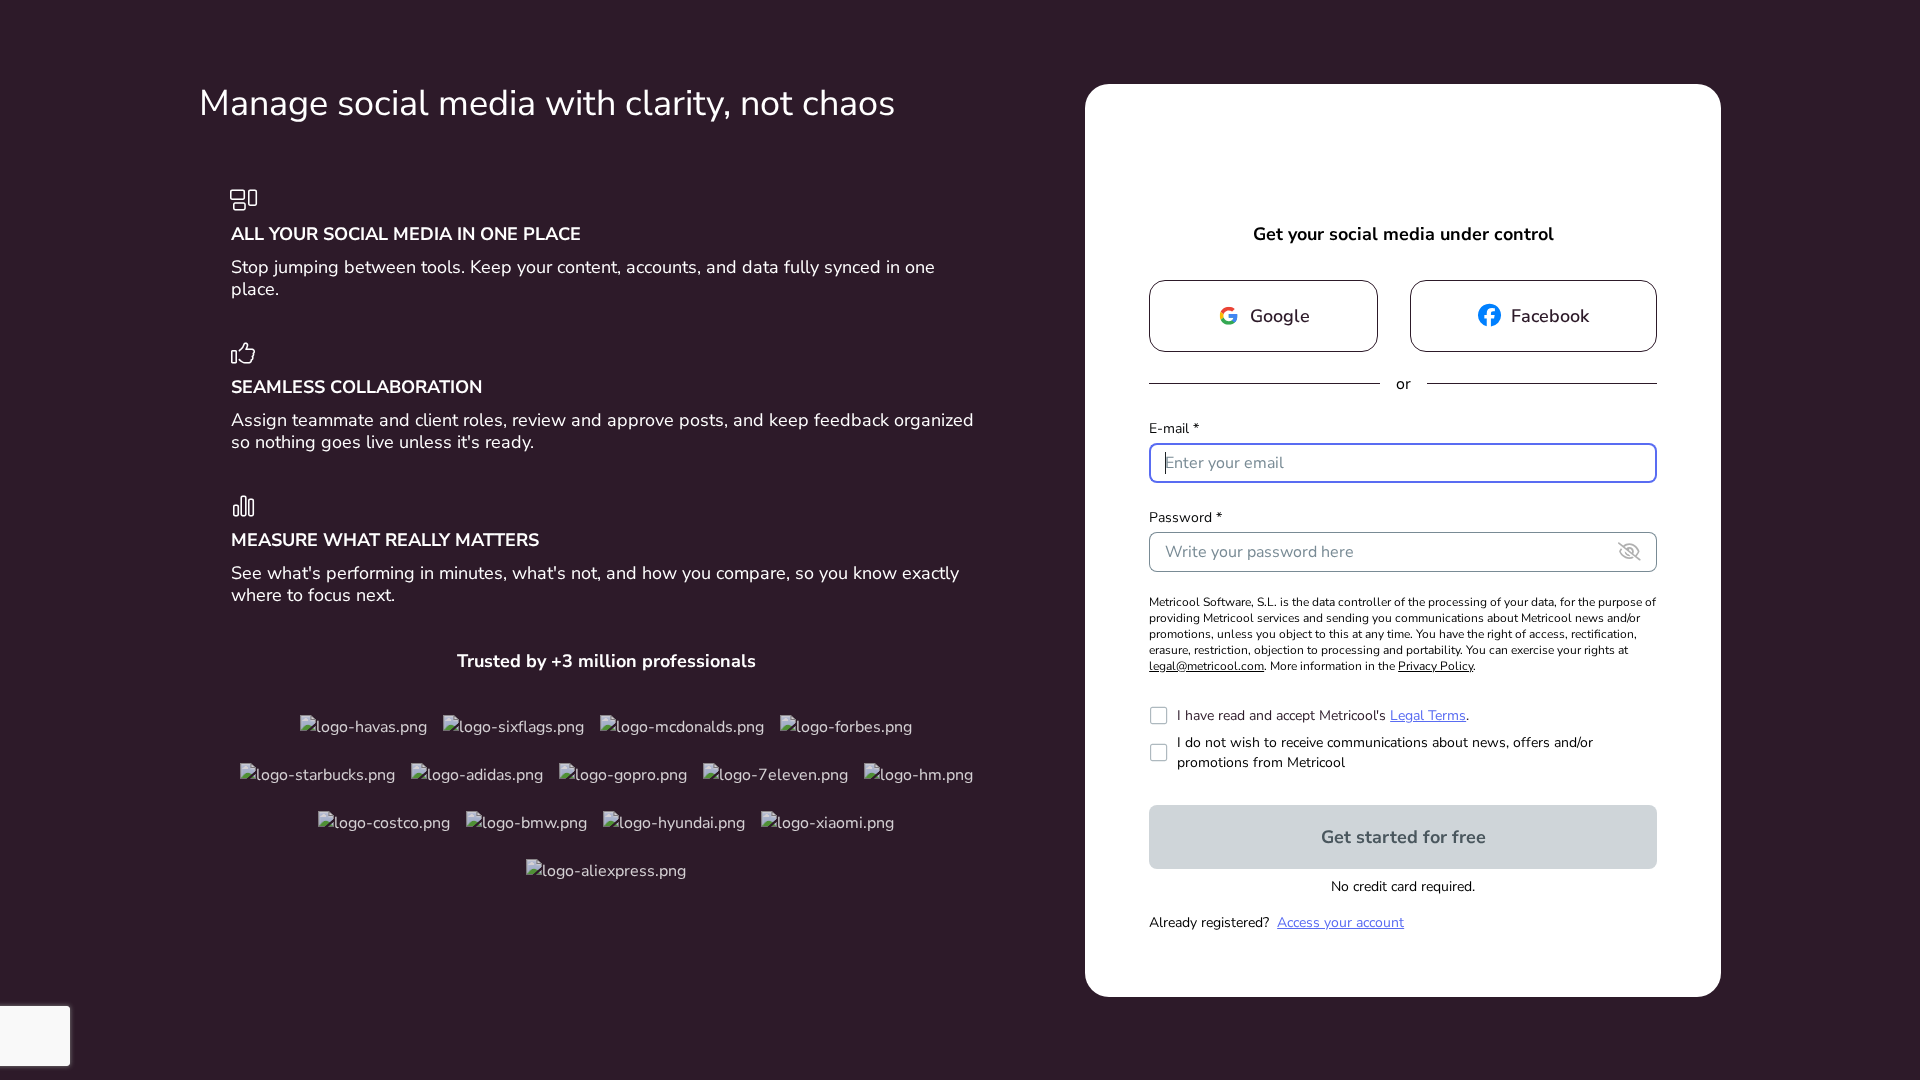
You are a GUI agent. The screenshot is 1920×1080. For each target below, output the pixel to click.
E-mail (1174, 428)
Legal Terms (1428, 715)
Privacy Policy (1435, 666)
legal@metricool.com (1206, 666)
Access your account (1340, 922)
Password (1185, 517)
